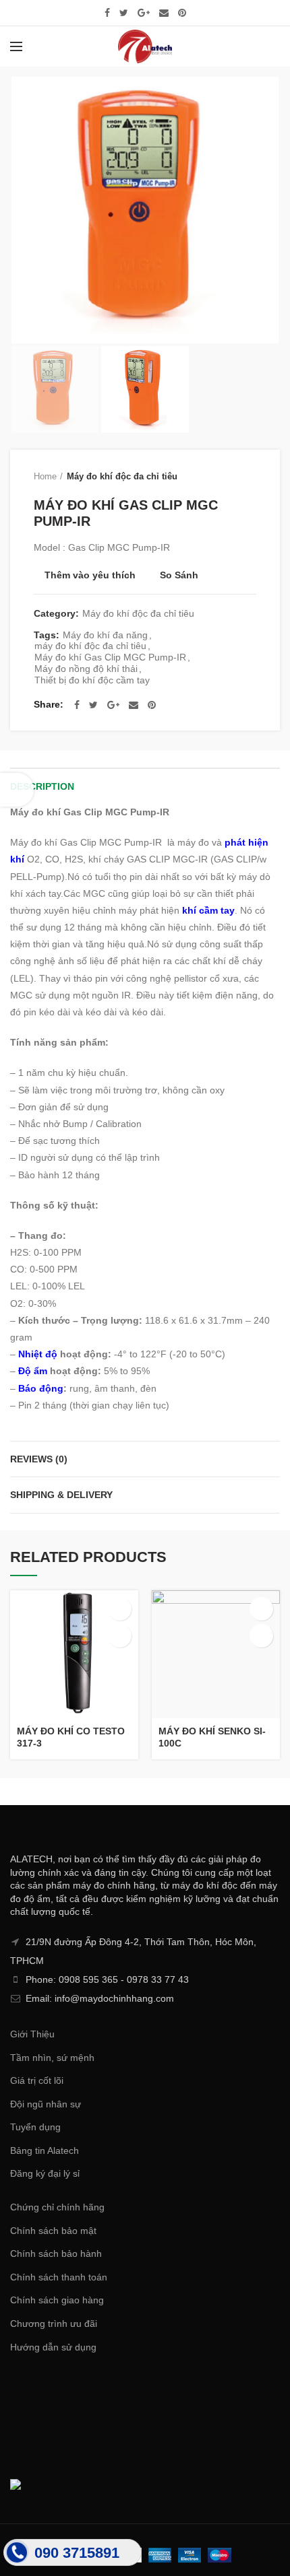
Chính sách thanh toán (59, 2277)
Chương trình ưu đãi (54, 2324)
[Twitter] (124, 13)
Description (42, 786)
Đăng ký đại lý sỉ (45, 2173)
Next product (250, 477)
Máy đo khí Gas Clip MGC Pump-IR (110, 657)
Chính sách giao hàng (57, 2300)
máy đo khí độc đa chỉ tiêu (90, 646)
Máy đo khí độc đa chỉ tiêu (122, 476)
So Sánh (179, 575)
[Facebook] (107, 13)
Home (45, 476)
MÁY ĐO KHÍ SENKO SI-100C (212, 1737)
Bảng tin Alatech (45, 2150)
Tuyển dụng (35, 2127)
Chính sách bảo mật (53, 2231)
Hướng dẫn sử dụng (53, 2347)
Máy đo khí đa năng (105, 635)
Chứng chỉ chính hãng (57, 2207)
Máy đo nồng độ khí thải (86, 669)
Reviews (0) (39, 1459)
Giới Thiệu (32, 2034)
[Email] (164, 13)
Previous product (223, 477)
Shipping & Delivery (61, 1495)
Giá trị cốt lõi (37, 2080)
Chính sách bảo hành (56, 2253)
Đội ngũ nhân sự (46, 2104)
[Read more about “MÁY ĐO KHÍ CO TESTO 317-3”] (120, 1609)
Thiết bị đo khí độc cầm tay (92, 680)
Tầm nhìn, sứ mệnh (52, 2058)
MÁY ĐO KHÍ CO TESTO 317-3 (71, 1737)
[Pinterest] (182, 13)
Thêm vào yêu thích (90, 575)
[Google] (144, 13)
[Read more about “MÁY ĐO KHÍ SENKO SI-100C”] (261, 1609)
